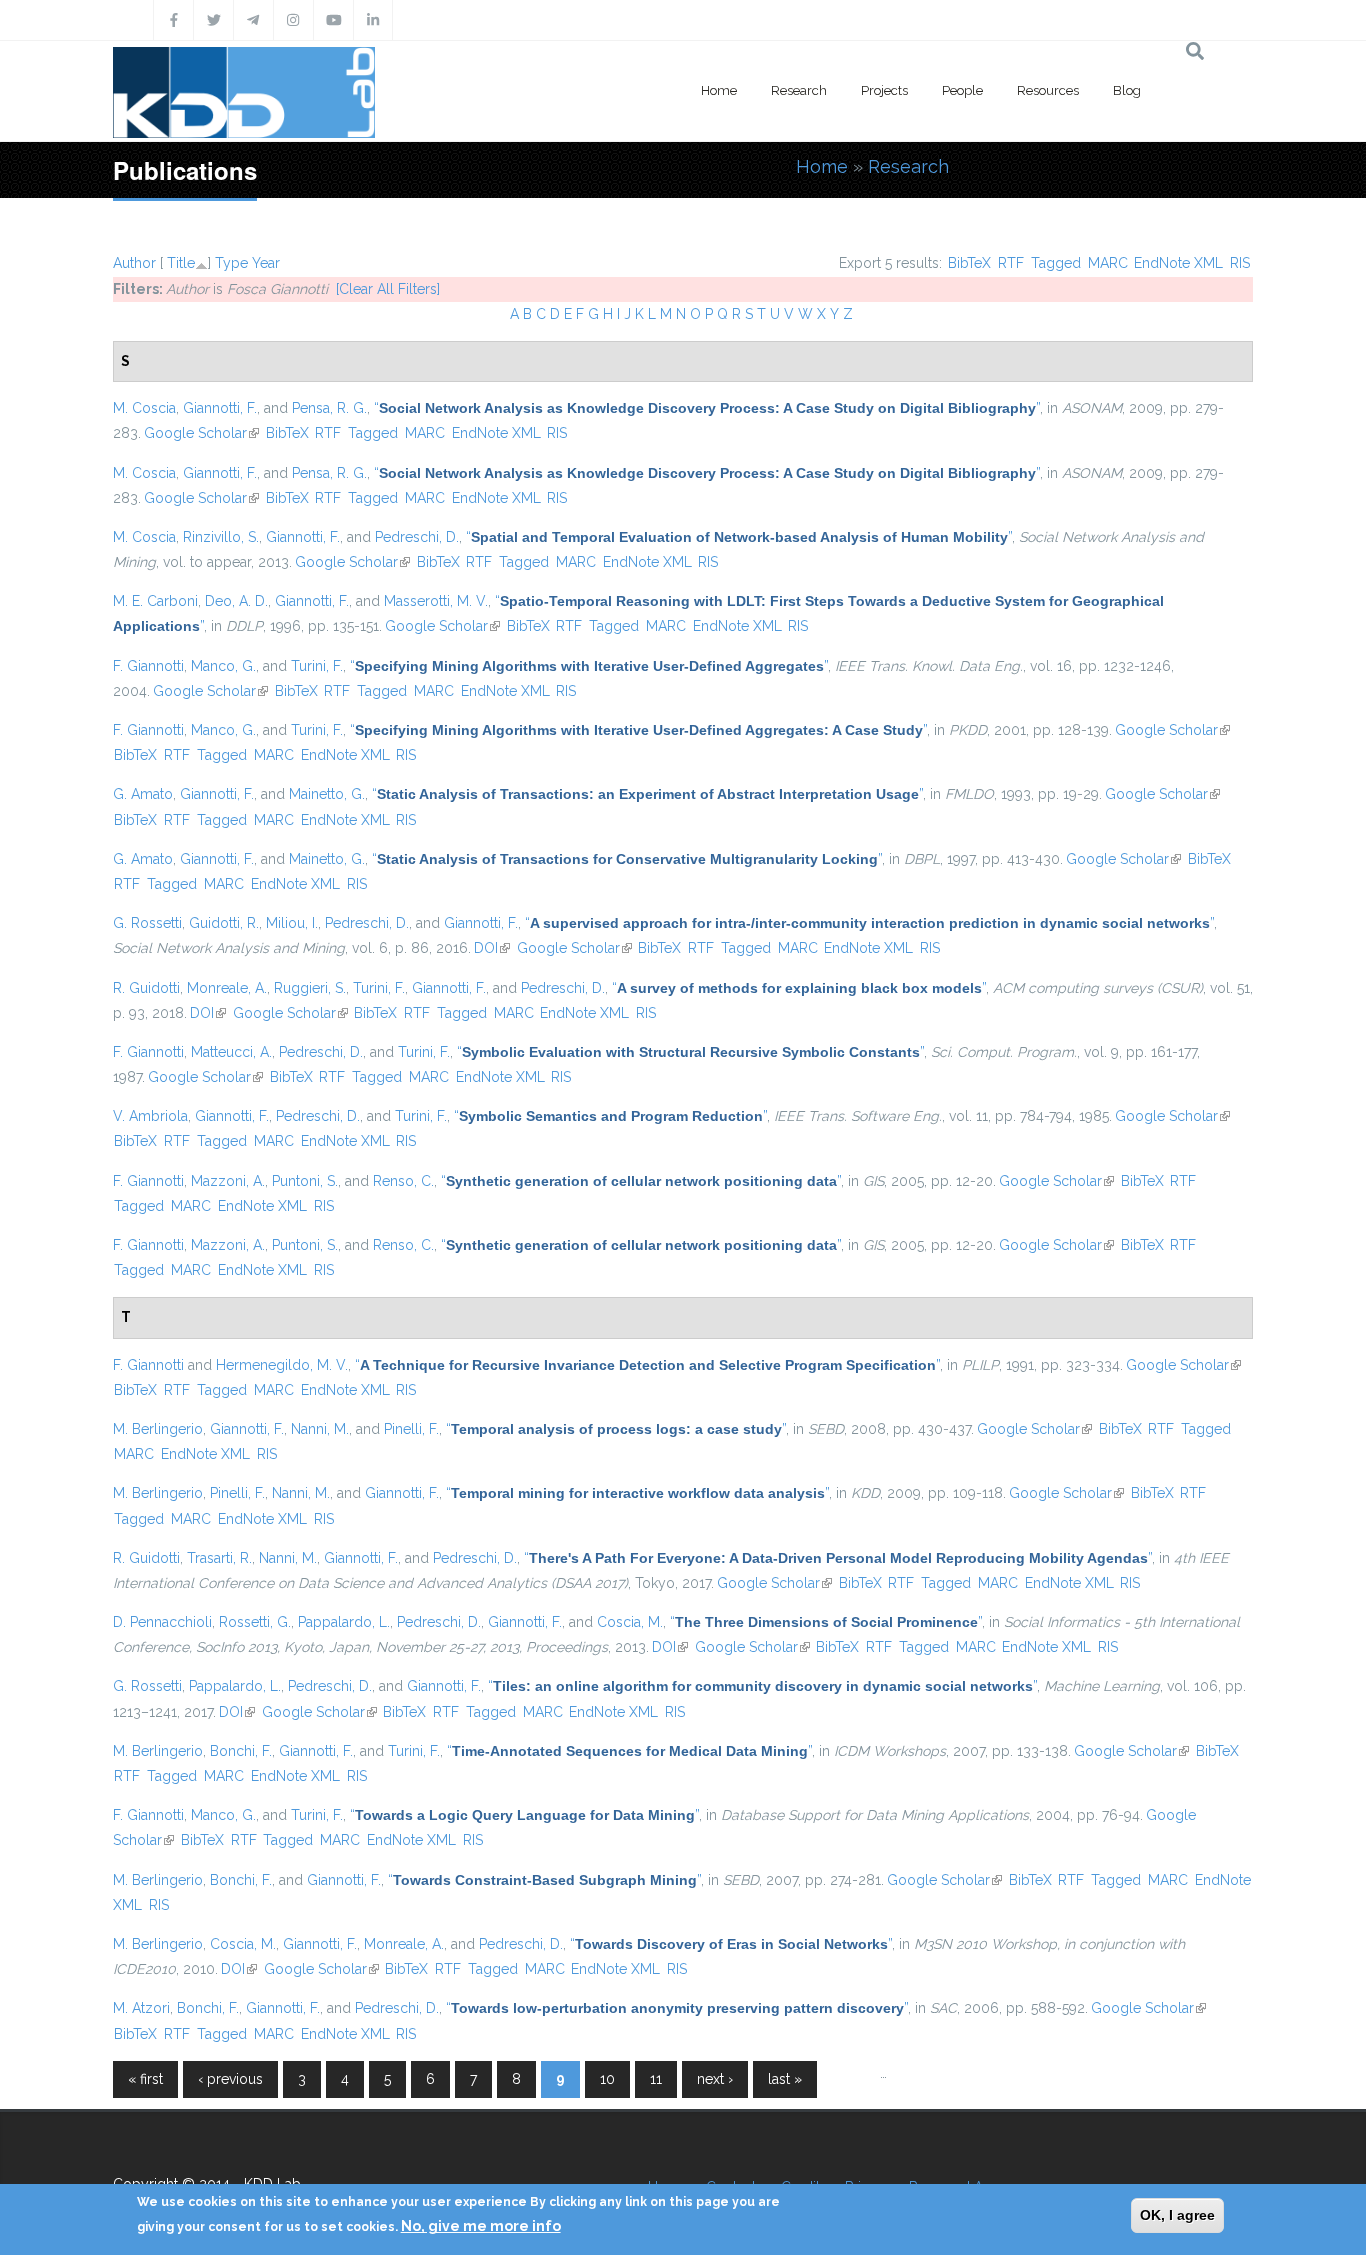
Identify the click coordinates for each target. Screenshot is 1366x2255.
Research (799, 90)
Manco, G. (223, 666)
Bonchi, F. (241, 1751)
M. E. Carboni (155, 601)
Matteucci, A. (231, 1052)
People (962, 90)
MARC (1108, 263)
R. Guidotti (146, 988)
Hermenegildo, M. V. (282, 1365)
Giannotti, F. (220, 408)
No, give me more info (481, 2226)
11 (656, 2079)
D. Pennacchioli (162, 1622)
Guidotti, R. (224, 923)
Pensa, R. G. (329, 408)
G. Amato (143, 794)
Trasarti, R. (219, 1558)
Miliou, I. (292, 923)
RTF (1011, 263)
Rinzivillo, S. (221, 537)
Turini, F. (317, 666)
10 (607, 2079)
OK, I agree (1177, 2215)
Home (719, 90)
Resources (1048, 90)
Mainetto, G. (327, 794)
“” (707, 408)
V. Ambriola (150, 1116)
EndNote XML (1178, 263)
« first (145, 2079)
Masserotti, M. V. (436, 601)
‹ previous (230, 2079)
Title (181, 263)
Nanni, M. (320, 1429)
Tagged (1056, 263)
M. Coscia (144, 408)
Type (231, 263)
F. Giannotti (148, 666)
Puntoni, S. (305, 1181)
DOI (492, 948)
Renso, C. (403, 1181)
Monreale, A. (227, 988)
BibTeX (969, 263)
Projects (884, 90)
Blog (1127, 90)
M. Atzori (141, 2008)
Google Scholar (201, 433)
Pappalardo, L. (344, 1622)
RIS (1240, 263)
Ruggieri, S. (310, 988)
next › (715, 2079)
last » (785, 2079)
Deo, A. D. (236, 601)
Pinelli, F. (411, 1429)
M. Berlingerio (158, 1429)
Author (134, 263)
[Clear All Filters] (388, 289)
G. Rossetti (147, 923)
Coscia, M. (630, 1622)
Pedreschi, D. (417, 537)
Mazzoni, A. (228, 1181)
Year (266, 263)
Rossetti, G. (255, 1622)
